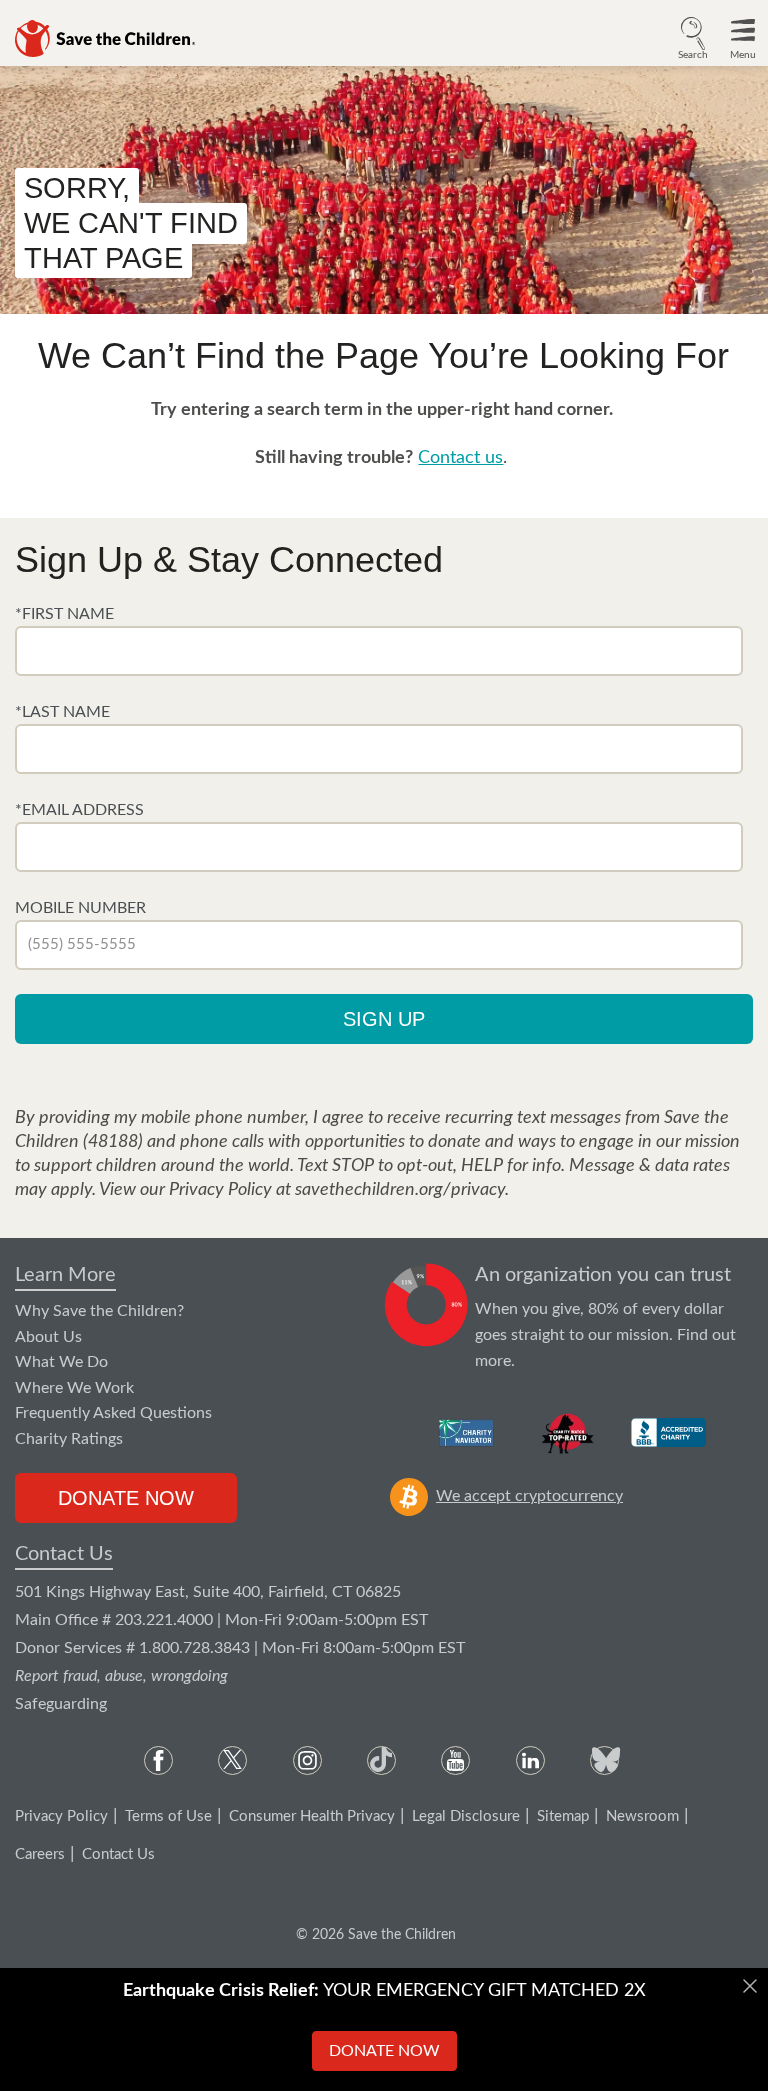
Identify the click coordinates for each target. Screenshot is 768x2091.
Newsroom (642, 1816)
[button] (693, 36)
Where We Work (74, 1388)
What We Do (61, 1362)
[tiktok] (381, 1760)
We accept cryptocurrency (529, 1496)
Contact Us (64, 1554)
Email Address (83, 810)
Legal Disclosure (466, 1816)
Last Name (66, 712)
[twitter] (232, 1760)
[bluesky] (604, 1760)
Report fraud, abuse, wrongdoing (121, 1676)
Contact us (460, 458)
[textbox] (378, 651)
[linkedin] (530, 1760)
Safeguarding (61, 1704)
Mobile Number (80, 908)
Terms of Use (168, 1816)
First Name (68, 614)
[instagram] (307, 1760)
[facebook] (158, 1760)
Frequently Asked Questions (113, 1413)
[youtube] (455, 1760)
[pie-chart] (426, 1318)
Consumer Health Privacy (312, 1816)
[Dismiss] (750, 1986)
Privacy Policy (61, 1816)
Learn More (65, 1275)
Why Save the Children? (99, 1311)
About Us (48, 1337)
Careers (40, 1854)
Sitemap (563, 1816)
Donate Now (126, 1498)
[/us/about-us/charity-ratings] (467, 1433)
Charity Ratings (69, 1439)
